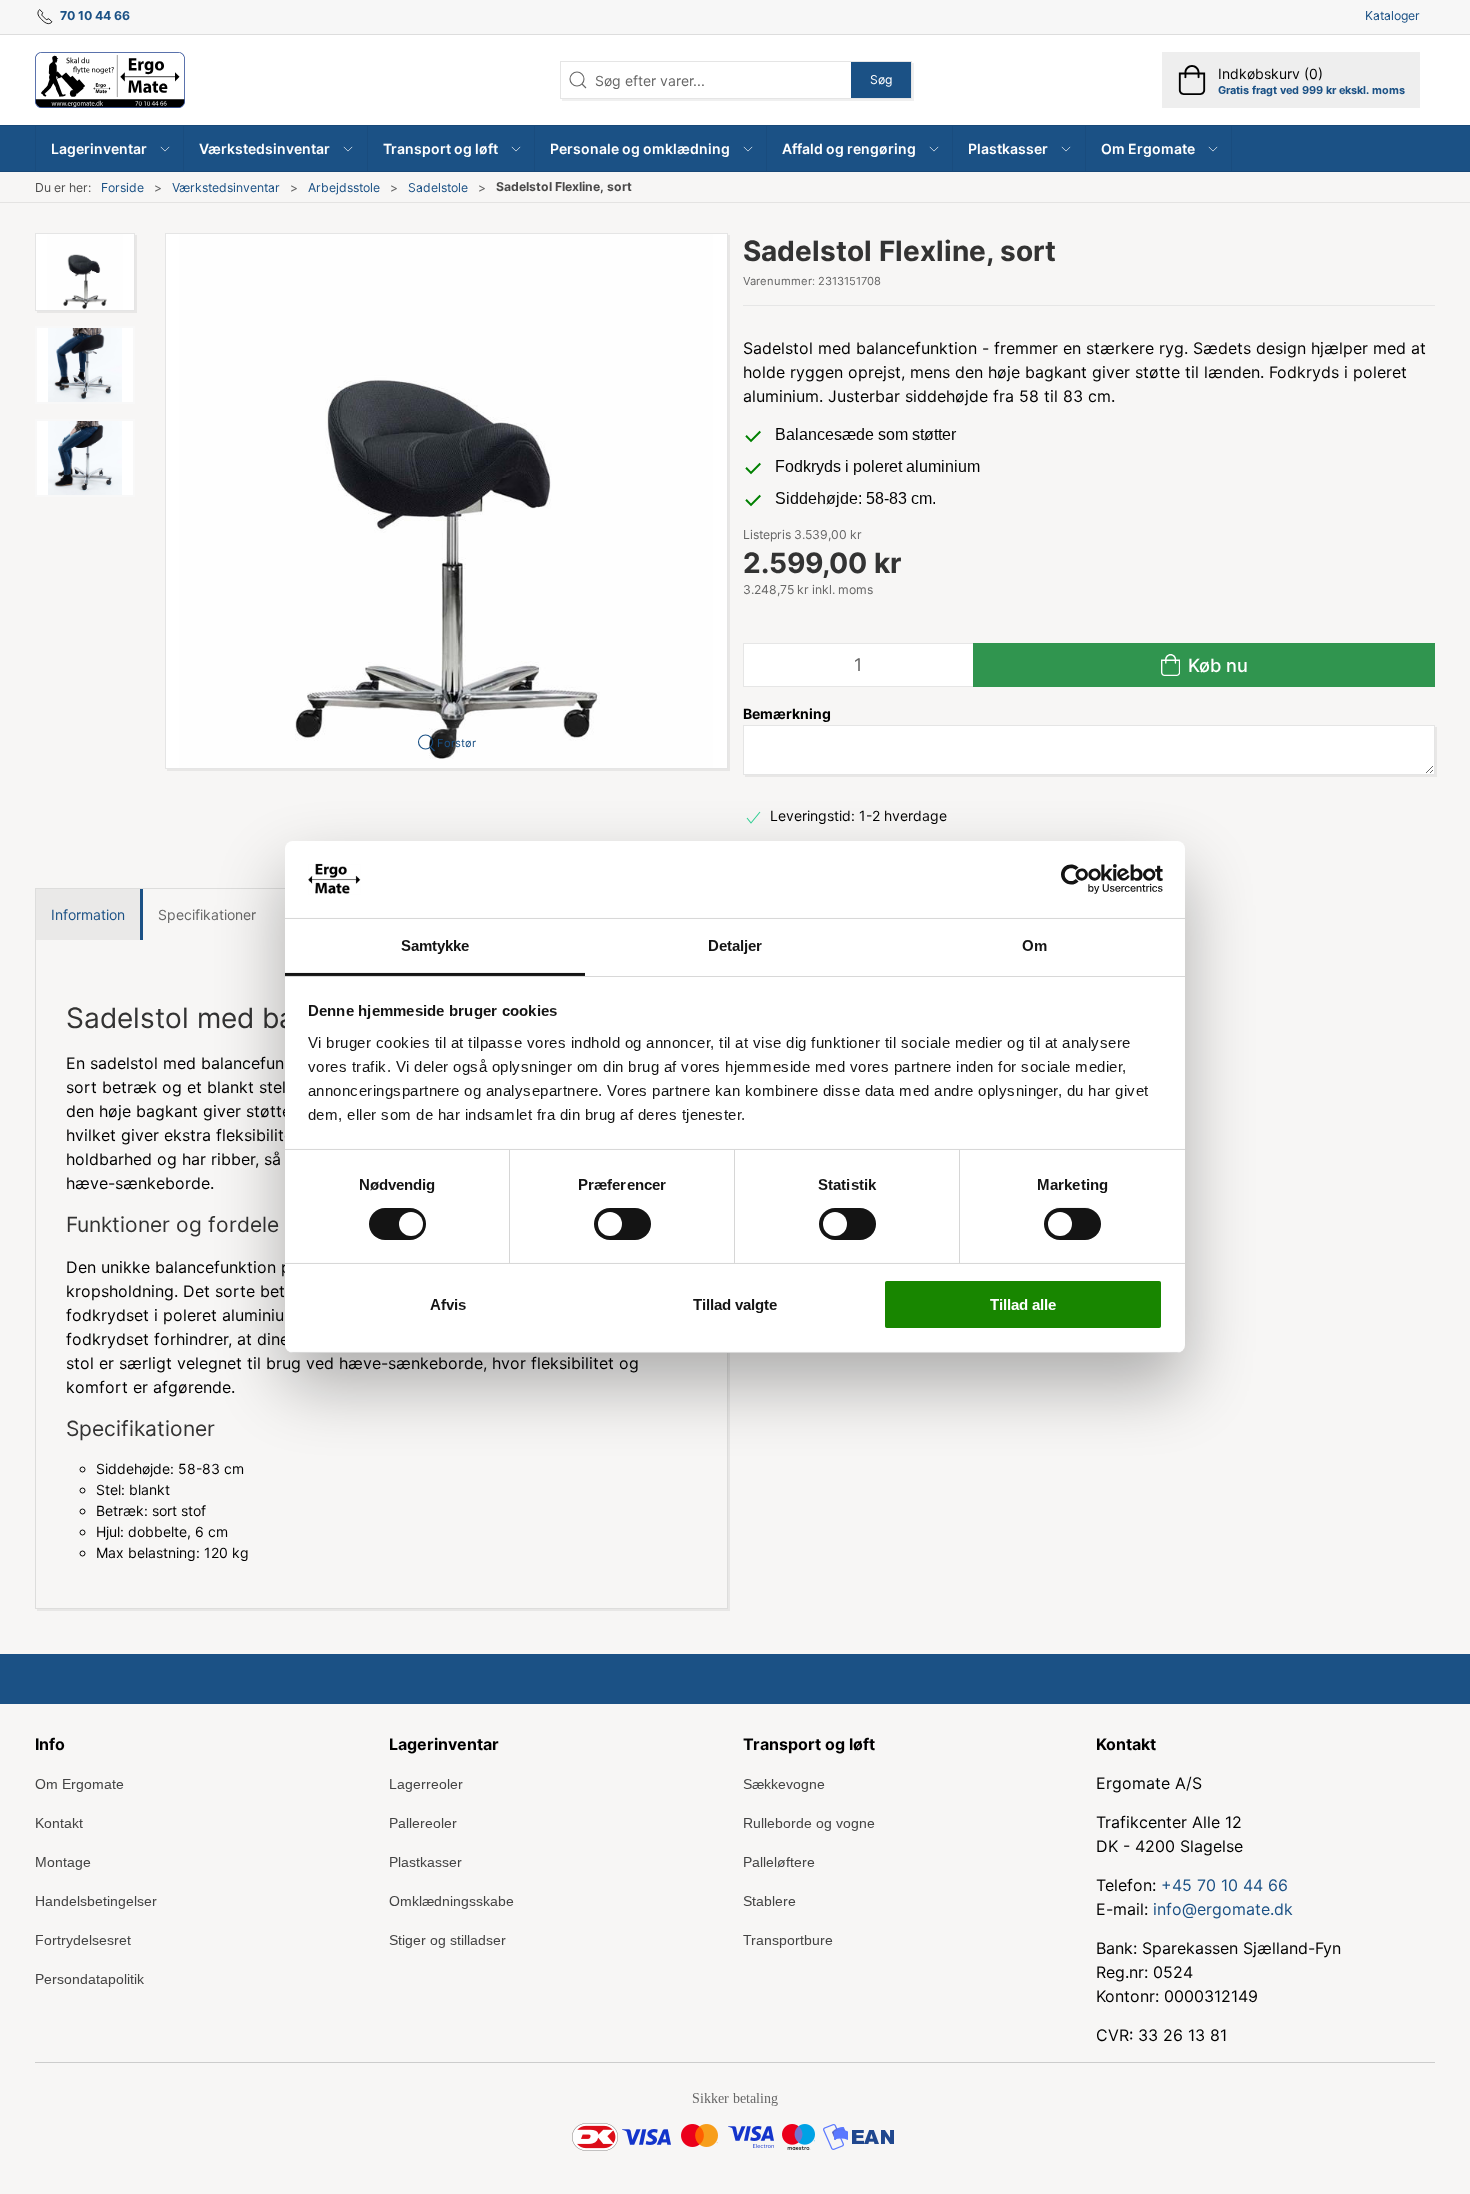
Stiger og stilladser (447, 1940)
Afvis (448, 1304)
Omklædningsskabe (451, 1901)
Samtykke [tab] (435, 945)
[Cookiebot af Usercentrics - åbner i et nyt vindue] (1075, 879)
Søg (881, 79)
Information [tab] (88, 914)
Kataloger (1392, 15)
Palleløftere (779, 1862)
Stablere (769, 1901)
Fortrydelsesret (83, 1940)
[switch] (622, 1224)
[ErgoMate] (110, 80)
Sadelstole (438, 187)
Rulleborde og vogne (809, 1823)
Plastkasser (425, 1862)
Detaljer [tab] (735, 945)
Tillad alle (1023, 1304)
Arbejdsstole (344, 187)
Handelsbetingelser (96, 1901)
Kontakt (59, 1823)
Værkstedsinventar (226, 187)
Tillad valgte (735, 1304)
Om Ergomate (79, 1784)
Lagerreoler (426, 1784)
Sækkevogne (784, 1784)
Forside (122, 187)
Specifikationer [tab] (207, 914)
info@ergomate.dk (1223, 1909)
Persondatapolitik (89, 1979)
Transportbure (788, 1940)
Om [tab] (1034, 945)
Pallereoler (423, 1823)
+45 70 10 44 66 (1224, 1885)
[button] (110, 148)
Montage (63, 1862)
